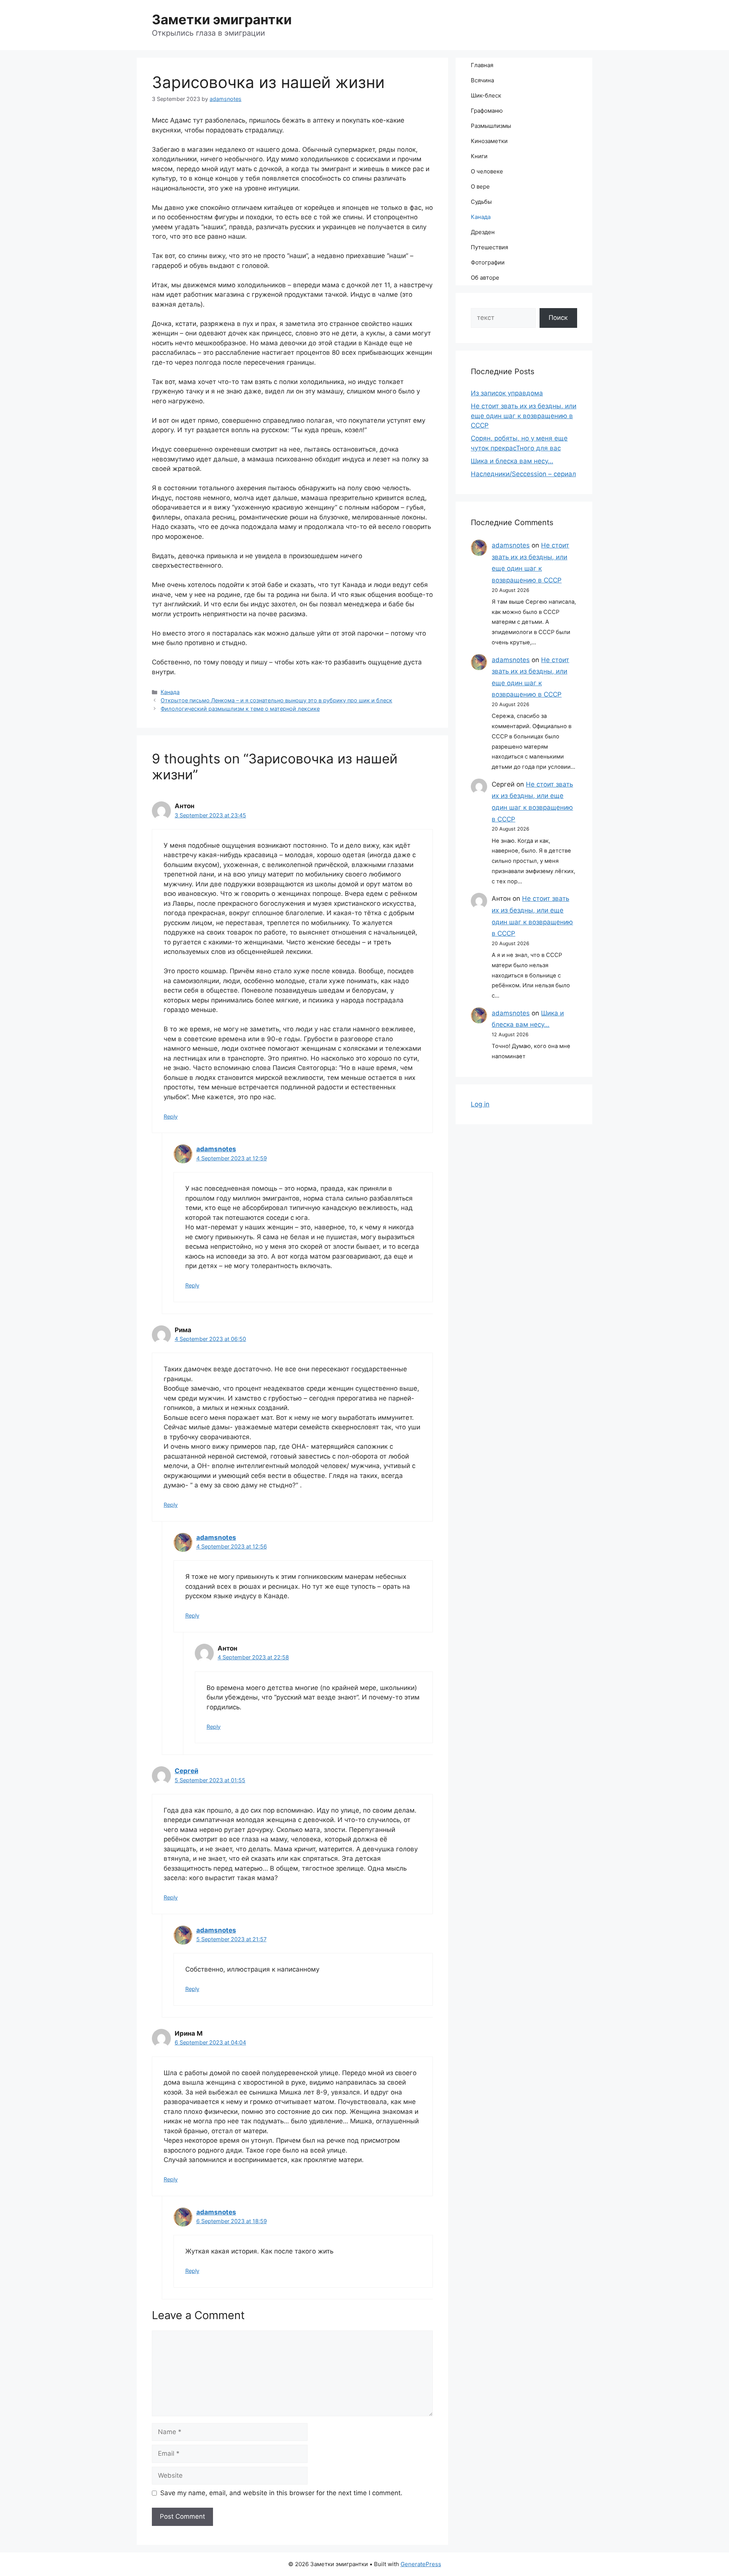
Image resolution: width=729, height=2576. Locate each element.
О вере (480, 186)
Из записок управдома (507, 393)
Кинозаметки (489, 141)
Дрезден (483, 232)
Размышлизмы (491, 126)
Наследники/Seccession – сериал (523, 474)
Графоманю (487, 111)
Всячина (482, 80)
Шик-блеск (486, 95)
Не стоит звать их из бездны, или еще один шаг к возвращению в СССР (524, 416)
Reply (171, 1116)
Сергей (186, 1771)
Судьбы (481, 202)
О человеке (487, 171)
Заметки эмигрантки (222, 19)
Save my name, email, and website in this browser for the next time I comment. (281, 2493)
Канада (170, 692)
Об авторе (485, 278)
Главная (482, 65)
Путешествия (489, 247)
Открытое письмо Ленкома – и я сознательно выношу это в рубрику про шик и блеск (276, 700)
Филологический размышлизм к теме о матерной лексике (240, 709)
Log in (480, 1104)
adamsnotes (216, 1149)
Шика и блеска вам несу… (512, 461)
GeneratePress (421, 2564)
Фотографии (488, 262)
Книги (479, 156)
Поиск (558, 318)
